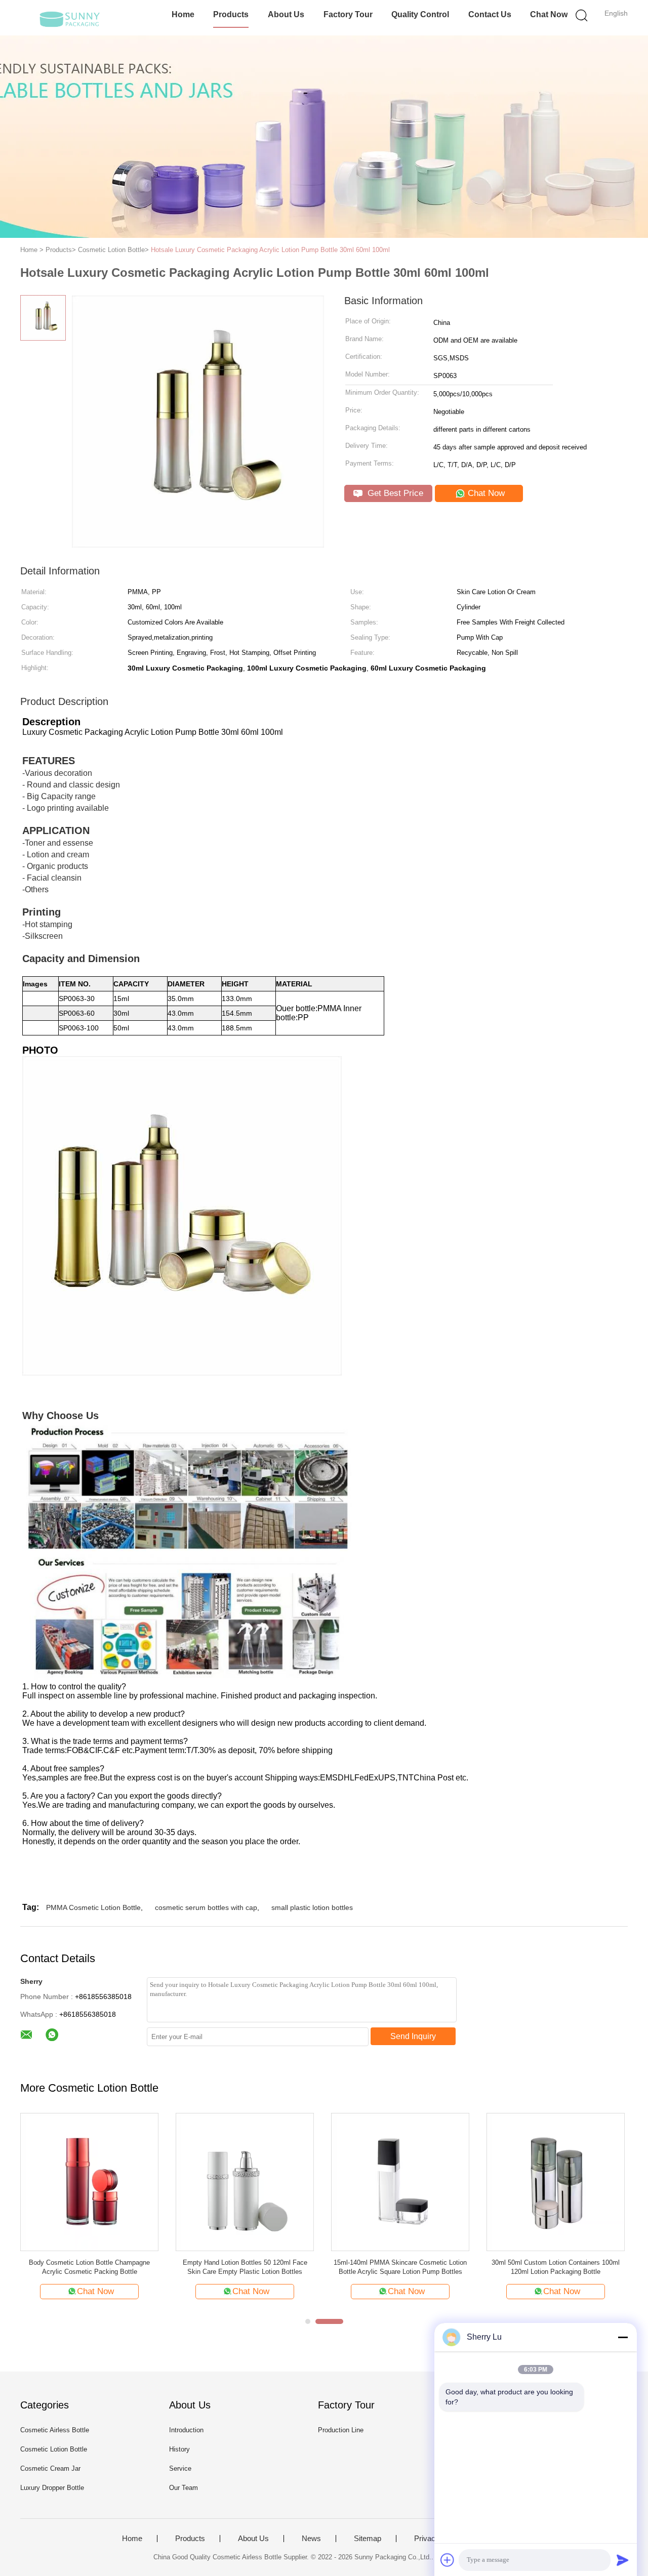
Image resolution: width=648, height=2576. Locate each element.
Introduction (186, 2430)
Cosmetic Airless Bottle (55, 2430)
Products (231, 14)
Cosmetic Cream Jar (50, 2468)
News (311, 2539)
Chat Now (549, 14)
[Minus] (623, 2337)
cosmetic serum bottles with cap (206, 1907)
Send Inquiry (413, 2036)
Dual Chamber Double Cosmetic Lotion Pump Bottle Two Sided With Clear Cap (262, 2267)
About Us (286, 14)
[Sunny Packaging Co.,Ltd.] (70, 18)
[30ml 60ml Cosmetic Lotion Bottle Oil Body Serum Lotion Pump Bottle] (417, 2182)
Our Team (184, 2488)
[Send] (623, 2560)
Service (180, 2468)
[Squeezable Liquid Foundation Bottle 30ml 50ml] (107, 2182)
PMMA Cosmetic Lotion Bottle (93, 1907)
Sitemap (368, 2539)
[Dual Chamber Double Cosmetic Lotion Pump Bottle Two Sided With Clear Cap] (262, 2182)
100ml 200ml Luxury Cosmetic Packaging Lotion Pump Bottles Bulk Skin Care (573, 2267)
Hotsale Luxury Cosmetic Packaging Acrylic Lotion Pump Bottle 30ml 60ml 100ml (270, 250)
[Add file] (448, 2560)
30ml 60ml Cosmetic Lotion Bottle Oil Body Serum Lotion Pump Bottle (417, 2267)
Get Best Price (394, 493)
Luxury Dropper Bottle (52, 2488)
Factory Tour (348, 14)
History (179, 2449)
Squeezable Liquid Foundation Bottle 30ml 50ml (106, 2267)
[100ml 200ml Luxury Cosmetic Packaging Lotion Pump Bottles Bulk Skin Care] (573, 2182)
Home (183, 14)
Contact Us (490, 14)
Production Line (341, 2430)
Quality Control (420, 14)
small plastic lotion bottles (312, 1907)
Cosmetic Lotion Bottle (54, 2449)
